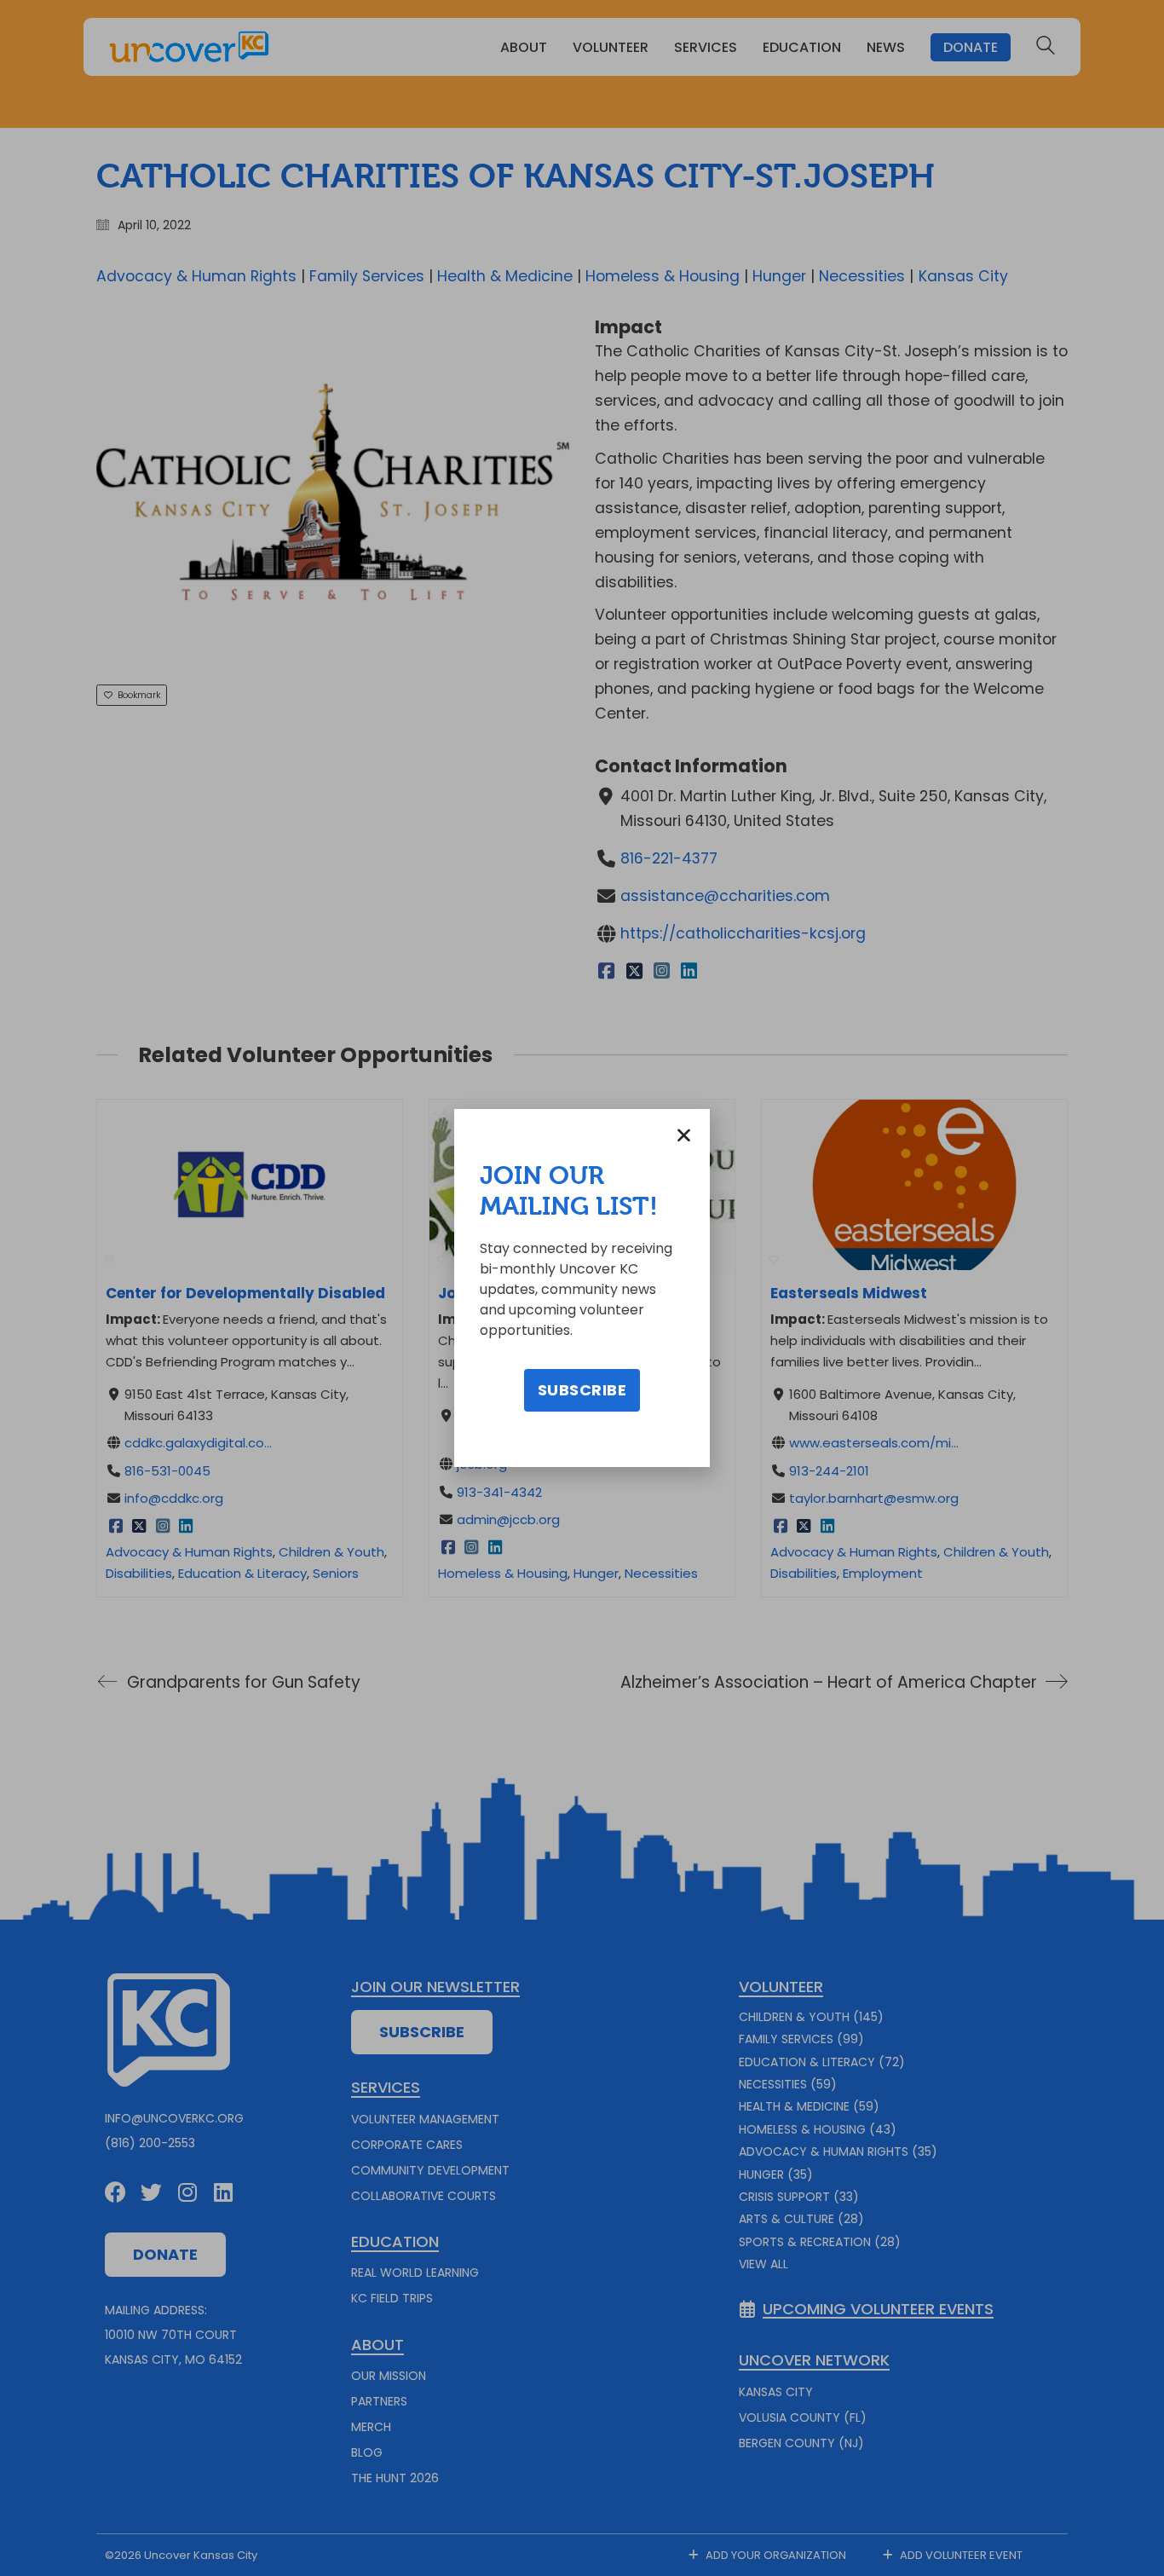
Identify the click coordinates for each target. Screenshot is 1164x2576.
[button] (684, 1135)
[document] (582, 1288)
